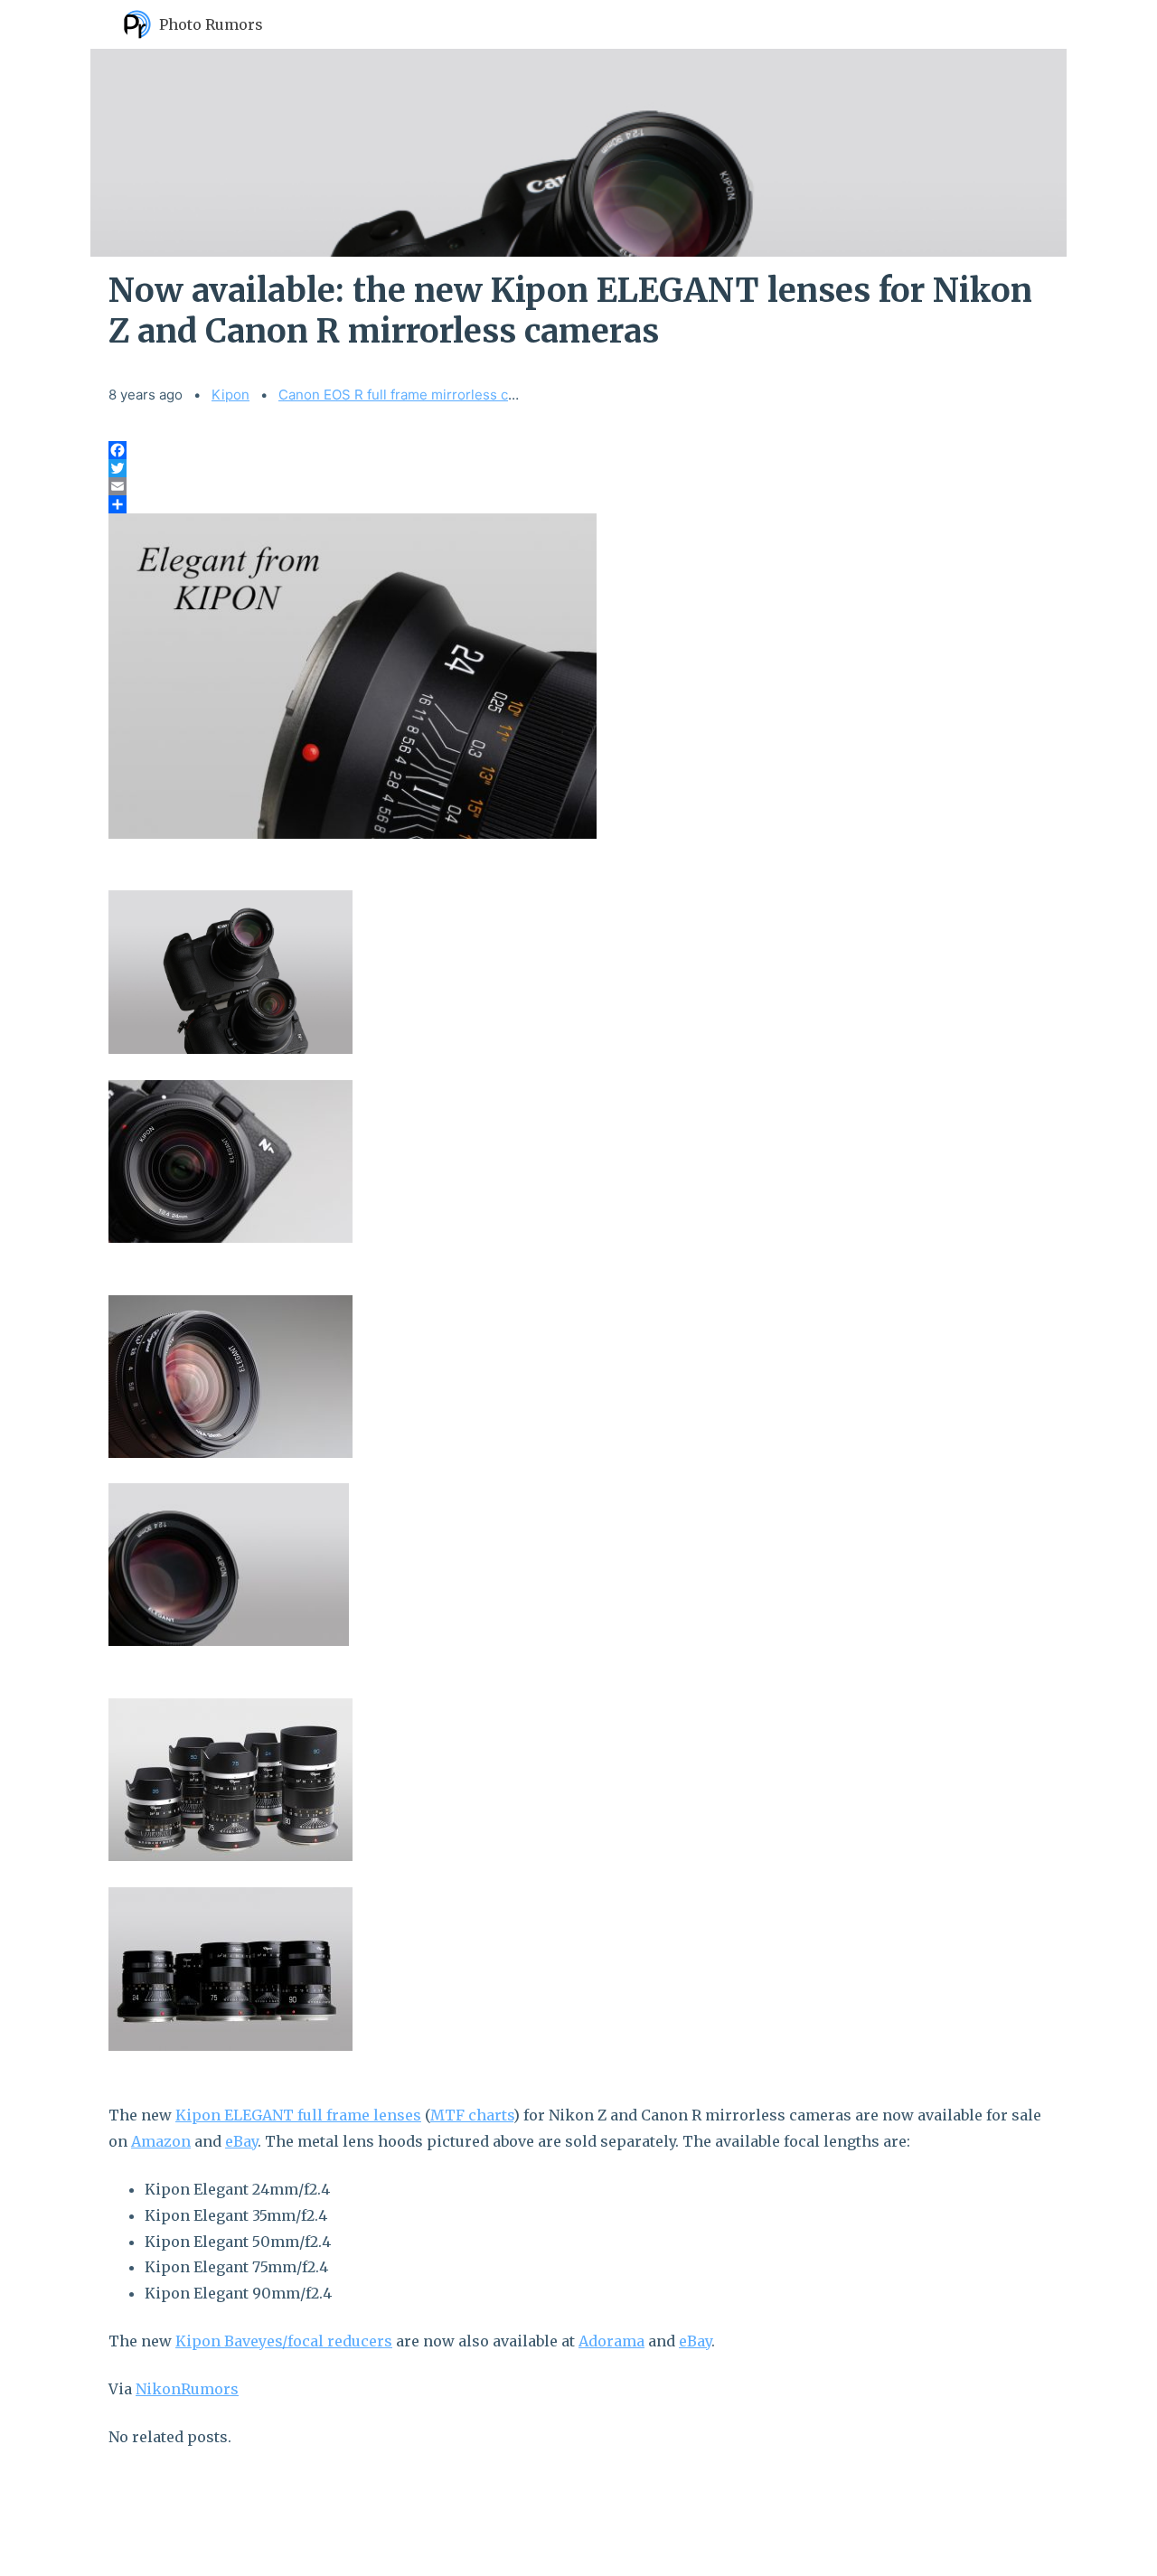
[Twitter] (578, 468)
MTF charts (472, 2115)
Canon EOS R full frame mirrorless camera (413, 395)
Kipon (230, 395)
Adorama (611, 2341)
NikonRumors (187, 2389)
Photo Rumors (211, 24)
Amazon (161, 2141)
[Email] (578, 486)
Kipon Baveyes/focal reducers (284, 2341)
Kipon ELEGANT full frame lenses (298, 2115)
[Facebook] (578, 450)
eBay (241, 2141)
